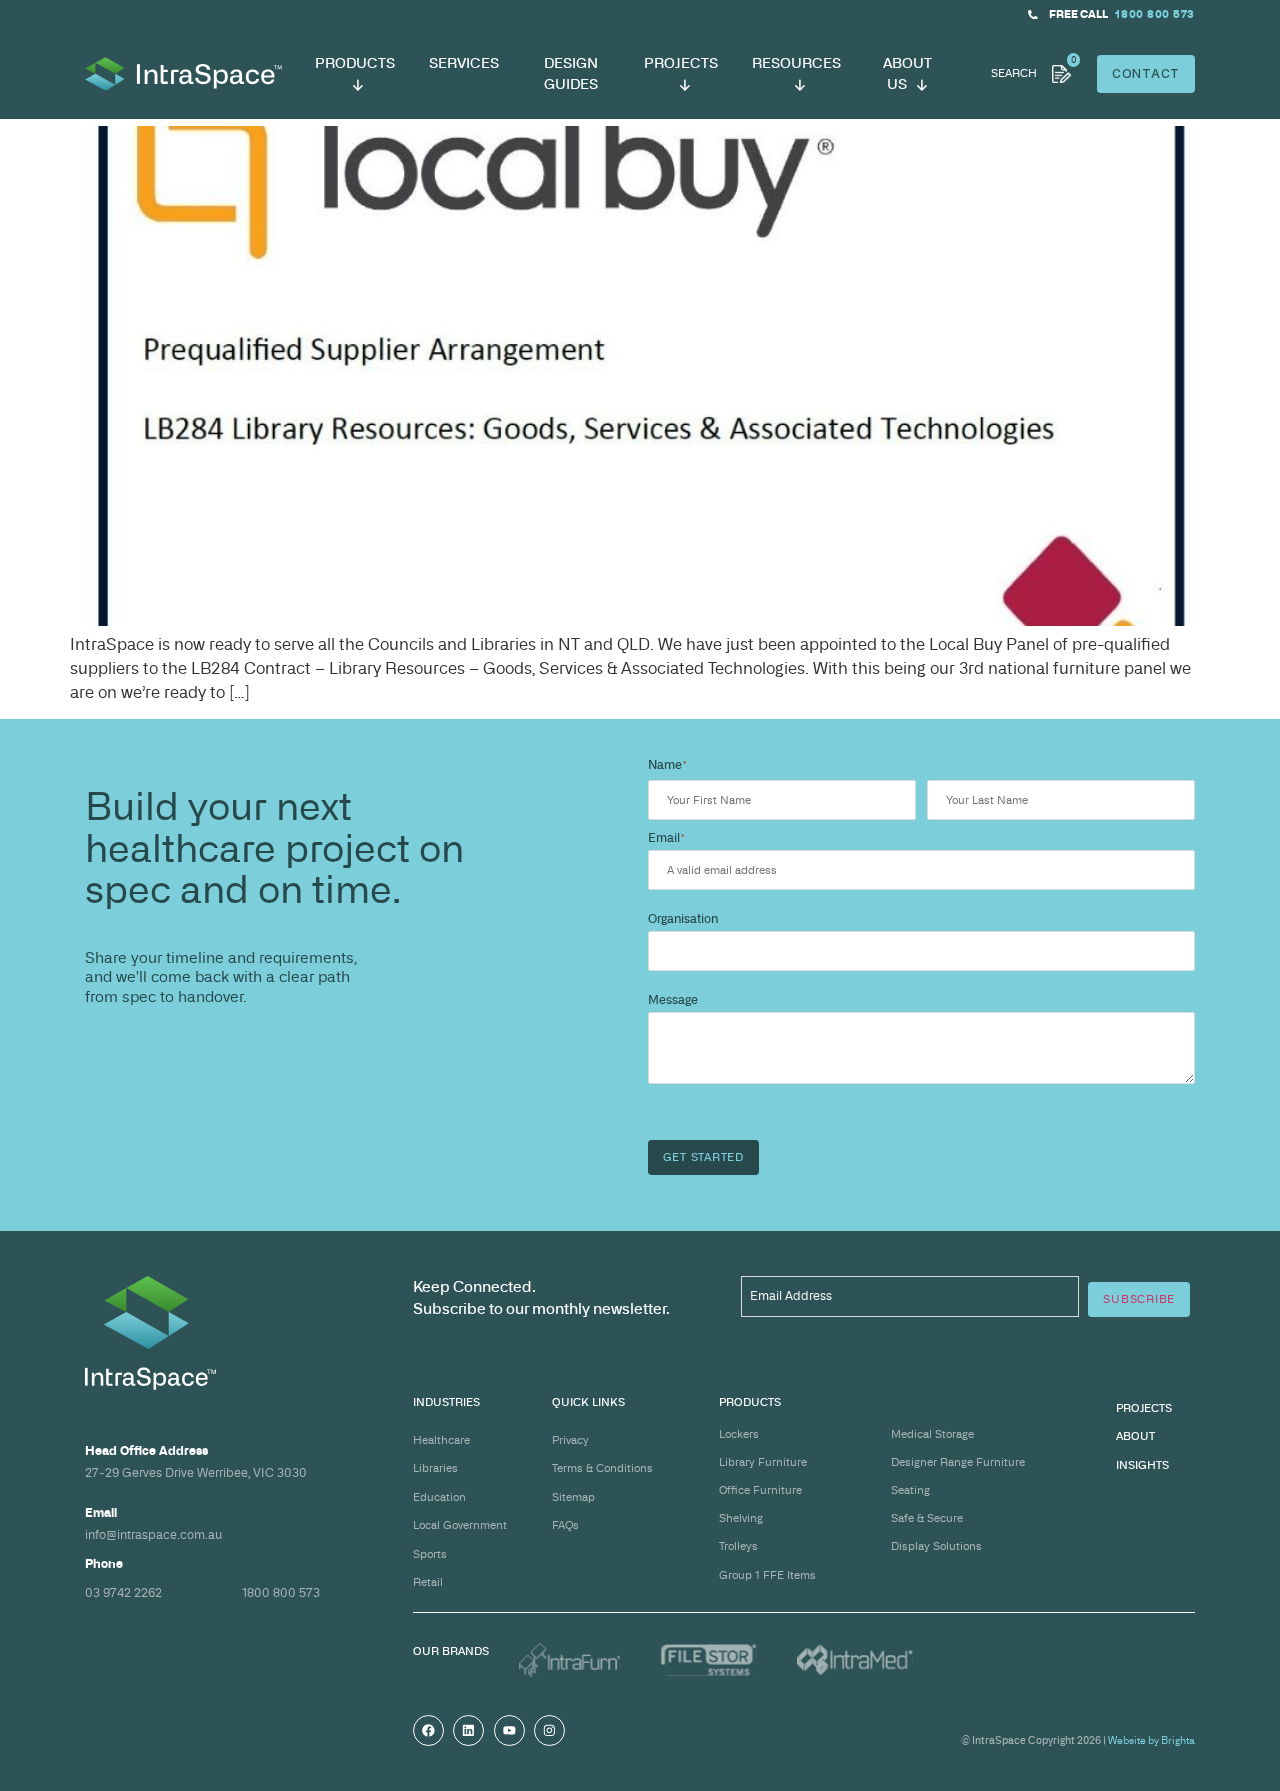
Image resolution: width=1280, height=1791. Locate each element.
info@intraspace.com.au (153, 1534)
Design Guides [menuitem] (571, 73)
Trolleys (738, 1546)
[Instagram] (549, 1730)
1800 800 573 (281, 1592)
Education (439, 1497)
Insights (1142, 1465)
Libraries (435, 1468)
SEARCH (1014, 73)
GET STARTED (703, 1157)
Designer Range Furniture (958, 1462)
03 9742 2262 (123, 1592)
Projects (1144, 1408)
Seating (910, 1490)
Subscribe (1139, 1299)
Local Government (460, 1525)
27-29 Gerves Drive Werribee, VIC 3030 (196, 1472)
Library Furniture (763, 1462)
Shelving (741, 1518)
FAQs (565, 1525)
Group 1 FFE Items (767, 1575)
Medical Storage (932, 1434)
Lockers (739, 1434)
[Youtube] (509, 1730)
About (1135, 1436)
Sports (430, 1554)
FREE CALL (1078, 14)
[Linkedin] (468, 1730)
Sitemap (573, 1497)
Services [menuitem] (464, 63)
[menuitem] (355, 74)
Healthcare (441, 1440)
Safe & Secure (927, 1518)
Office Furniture (760, 1490)
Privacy (570, 1440)
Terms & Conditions (602, 1468)
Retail (428, 1582)
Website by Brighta (1151, 1740)
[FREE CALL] (1033, 15)
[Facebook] (428, 1730)
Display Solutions (936, 1546)
